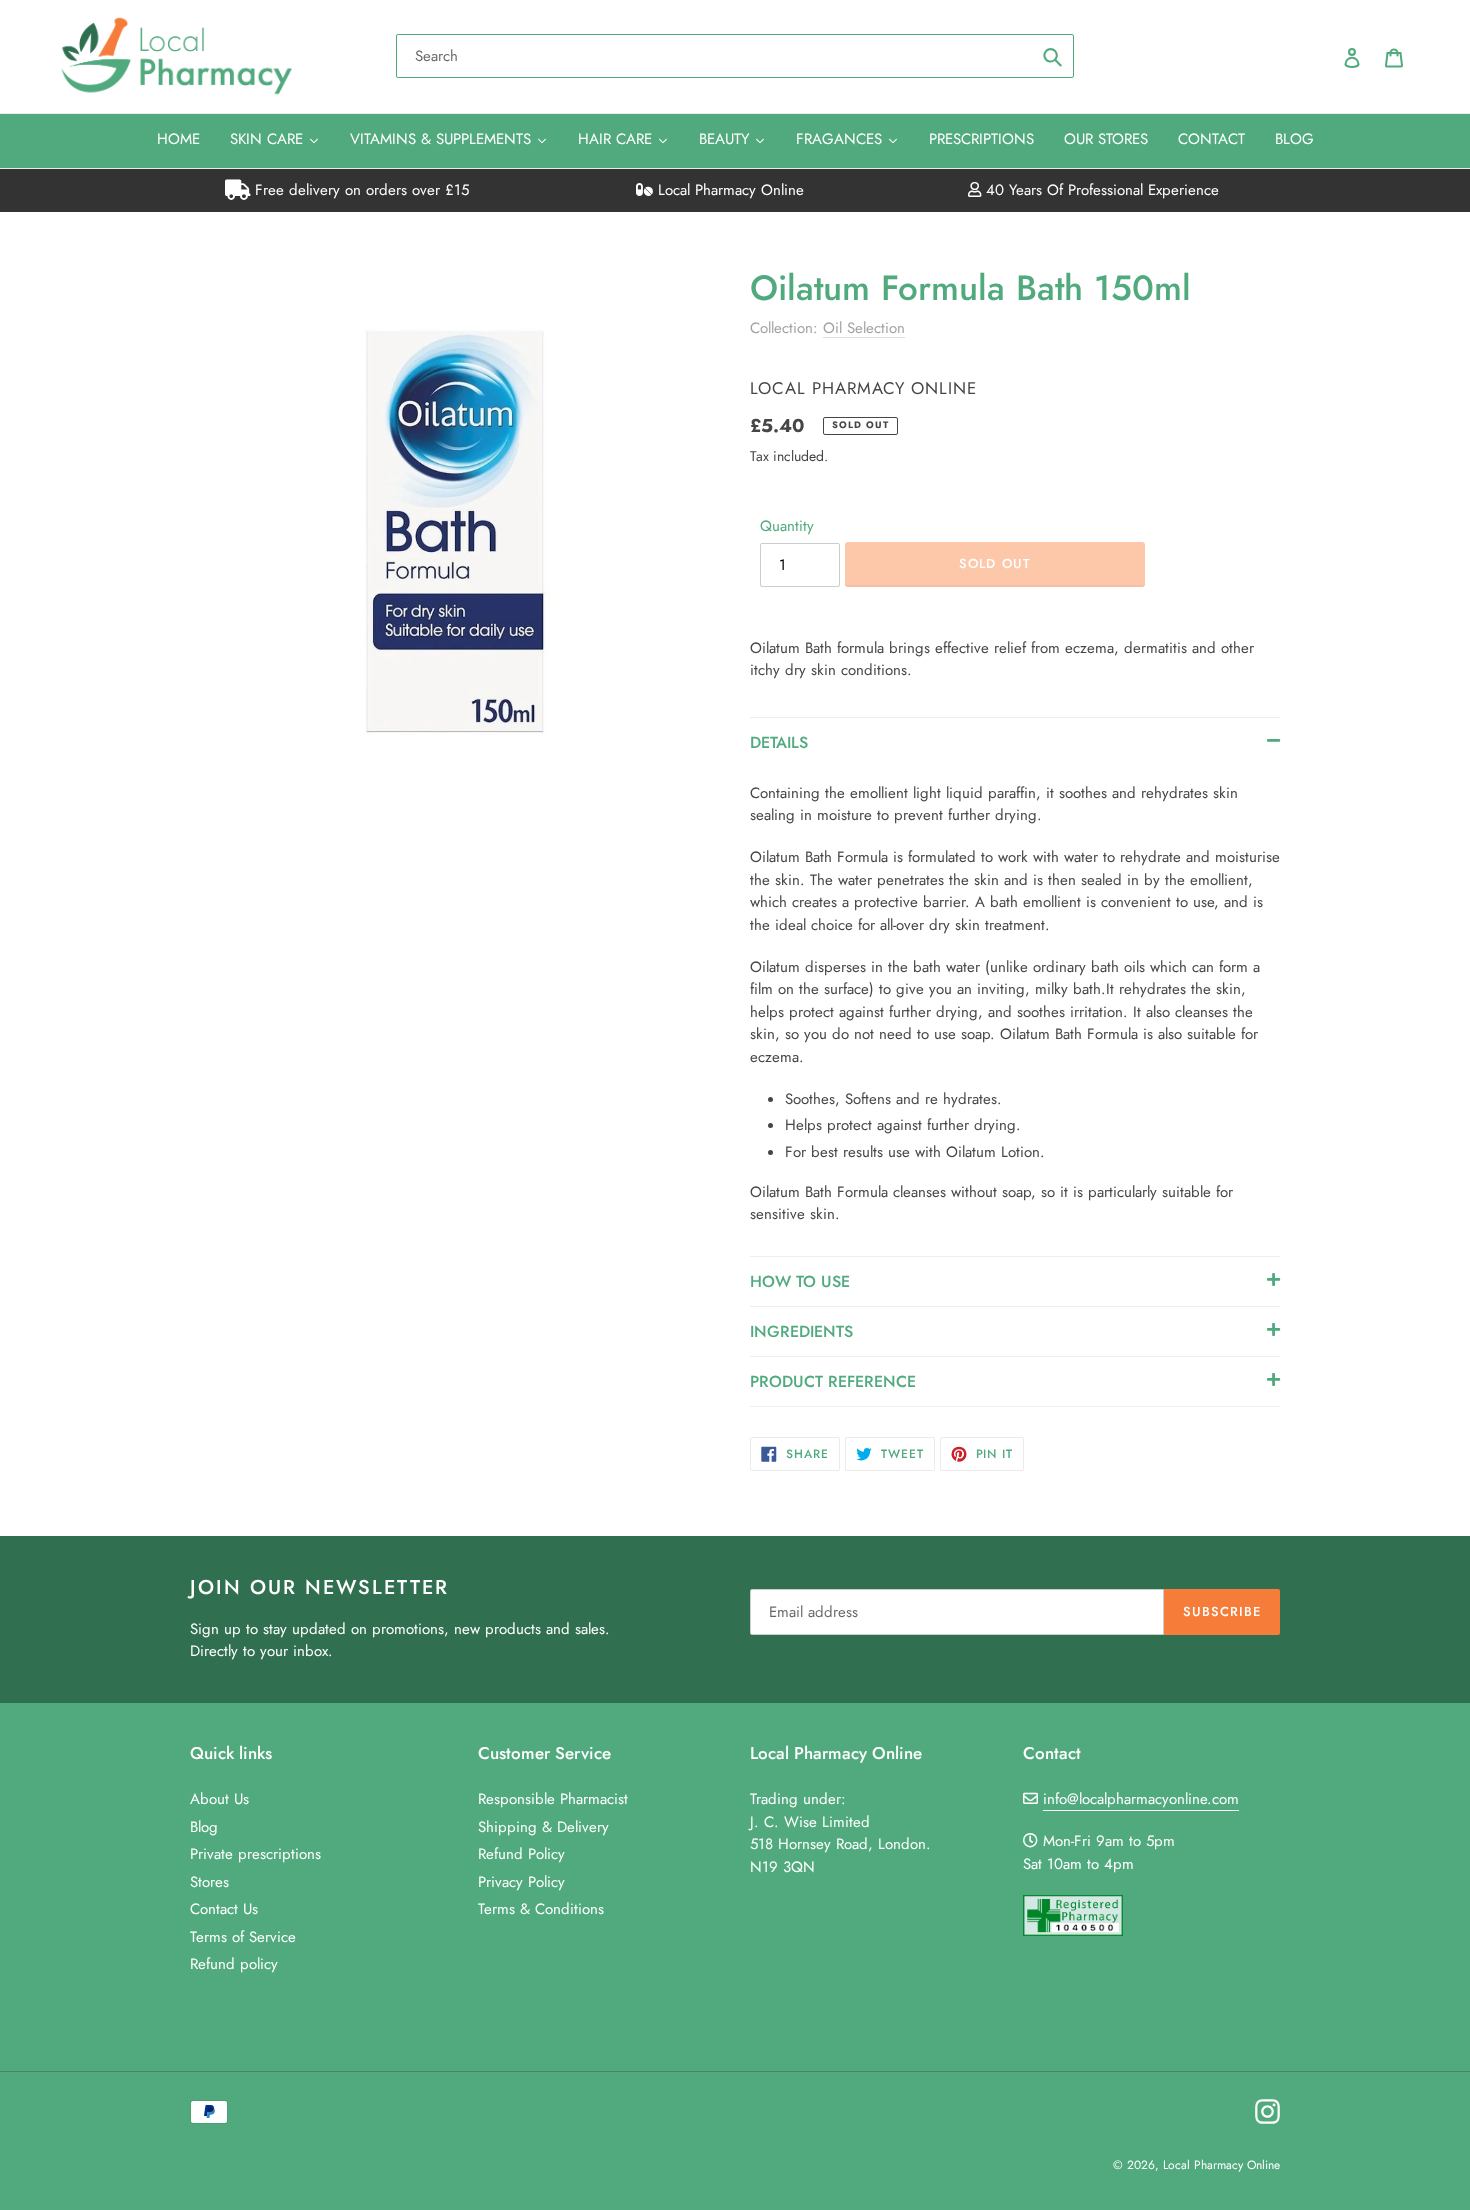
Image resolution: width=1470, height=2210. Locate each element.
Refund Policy (521, 1854)
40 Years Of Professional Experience (1100, 190)
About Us (219, 1799)
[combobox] (735, 56)
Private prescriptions (255, 1854)
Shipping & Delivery (543, 1827)
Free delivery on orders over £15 (359, 190)
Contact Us (224, 1909)
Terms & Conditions (541, 1909)
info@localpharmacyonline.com (1141, 1799)
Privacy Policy (521, 1882)
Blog (204, 1827)
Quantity (787, 526)
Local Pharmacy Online (728, 190)
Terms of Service (243, 1937)
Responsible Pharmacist (553, 1799)
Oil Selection (864, 328)
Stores (209, 1882)
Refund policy (234, 1964)
